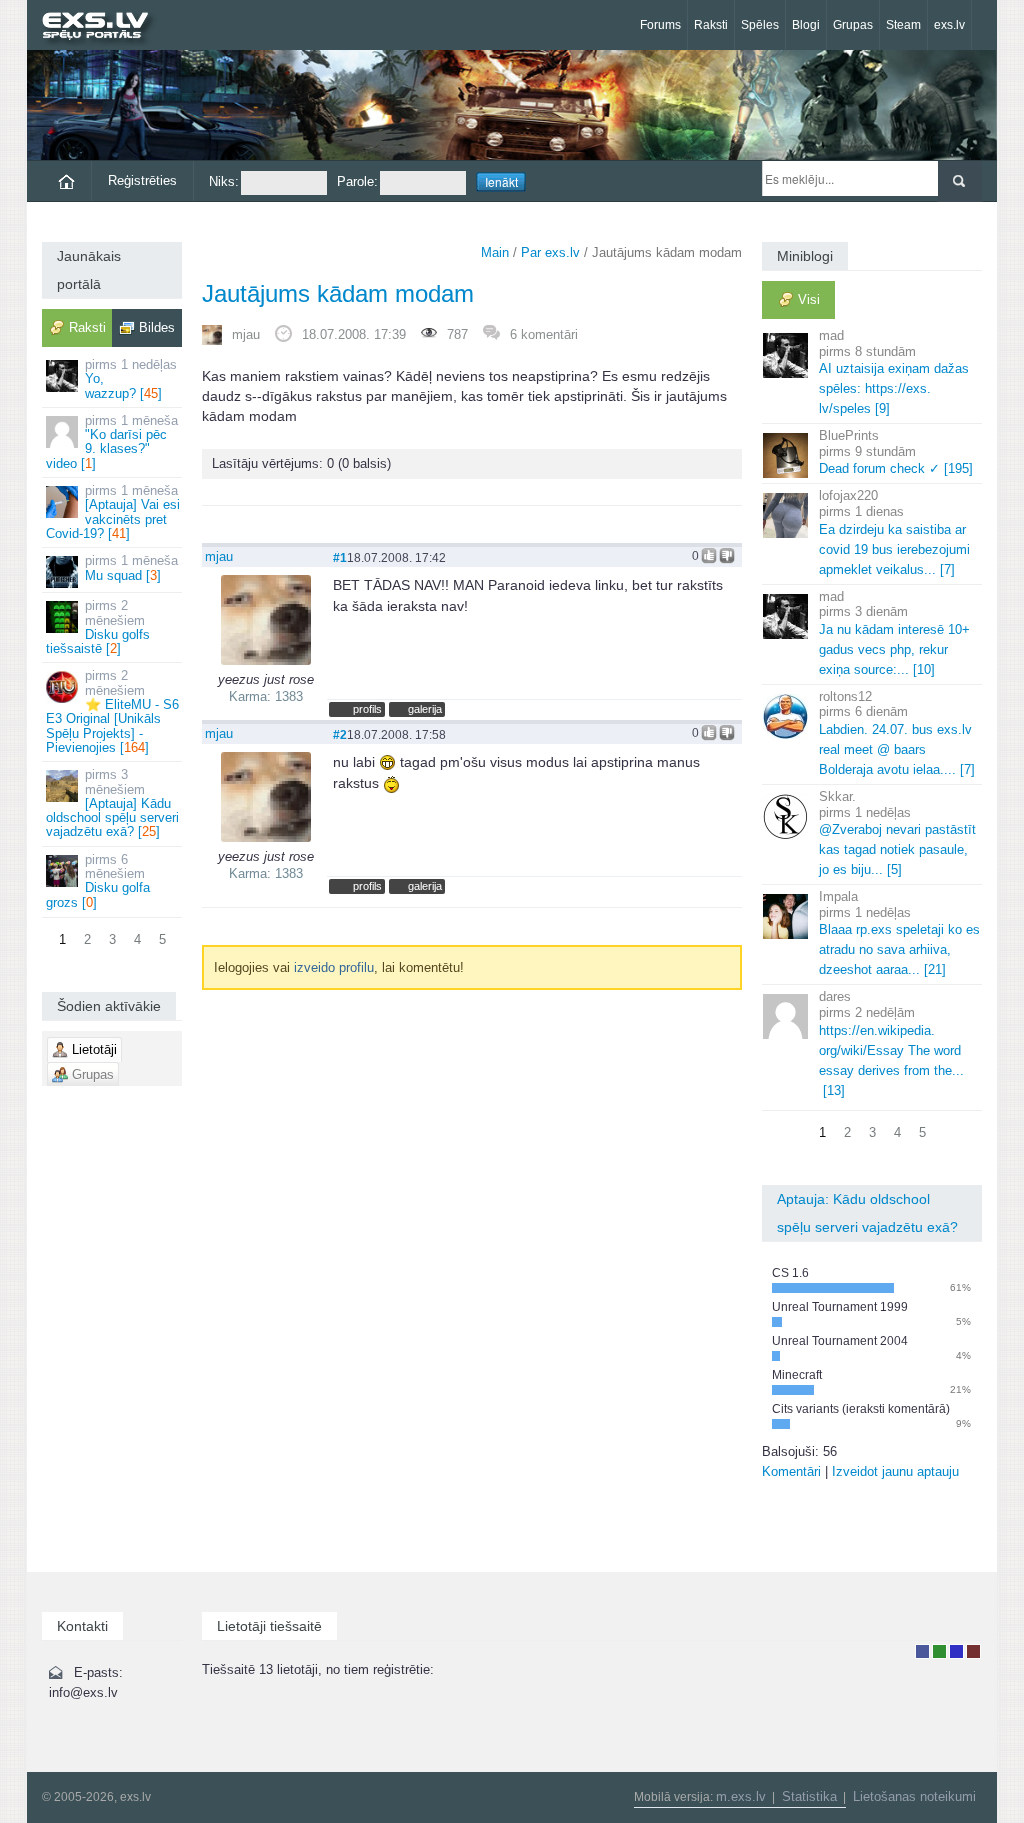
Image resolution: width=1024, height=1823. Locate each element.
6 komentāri (544, 334)
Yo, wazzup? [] (131, 379)
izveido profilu (334, 967)
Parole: (357, 181)
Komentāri (791, 1471)
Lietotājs (922, 1651)
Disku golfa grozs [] (98, 881)
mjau (246, 334)
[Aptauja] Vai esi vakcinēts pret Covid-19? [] (113, 512)
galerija (425, 709)
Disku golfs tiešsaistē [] (98, 627)
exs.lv (949, 25)
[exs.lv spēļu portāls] (104, 27)
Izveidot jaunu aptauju (895, 1471)
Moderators (956, 1651)
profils (367, 709)
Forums (660, 25)
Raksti (711, 25)
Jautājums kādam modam (338, 293)
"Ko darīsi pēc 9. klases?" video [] (112, 442)
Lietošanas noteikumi (914, 1796)
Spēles (760, 25)
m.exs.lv (741, 1796)
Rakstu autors (939, 1651)
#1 (340, 557)
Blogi (806, 25)
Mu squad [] (131, 567)
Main (495, 252)
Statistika (809, 1796)
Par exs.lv (550, 252)
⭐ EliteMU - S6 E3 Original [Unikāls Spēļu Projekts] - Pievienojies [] (112, 711)
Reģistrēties (142, 180)
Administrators (973, 1651)
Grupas (853, 25)
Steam (903, 25)
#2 (340, 734)
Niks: (224, 181)
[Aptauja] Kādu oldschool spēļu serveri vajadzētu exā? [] (112, 803)
